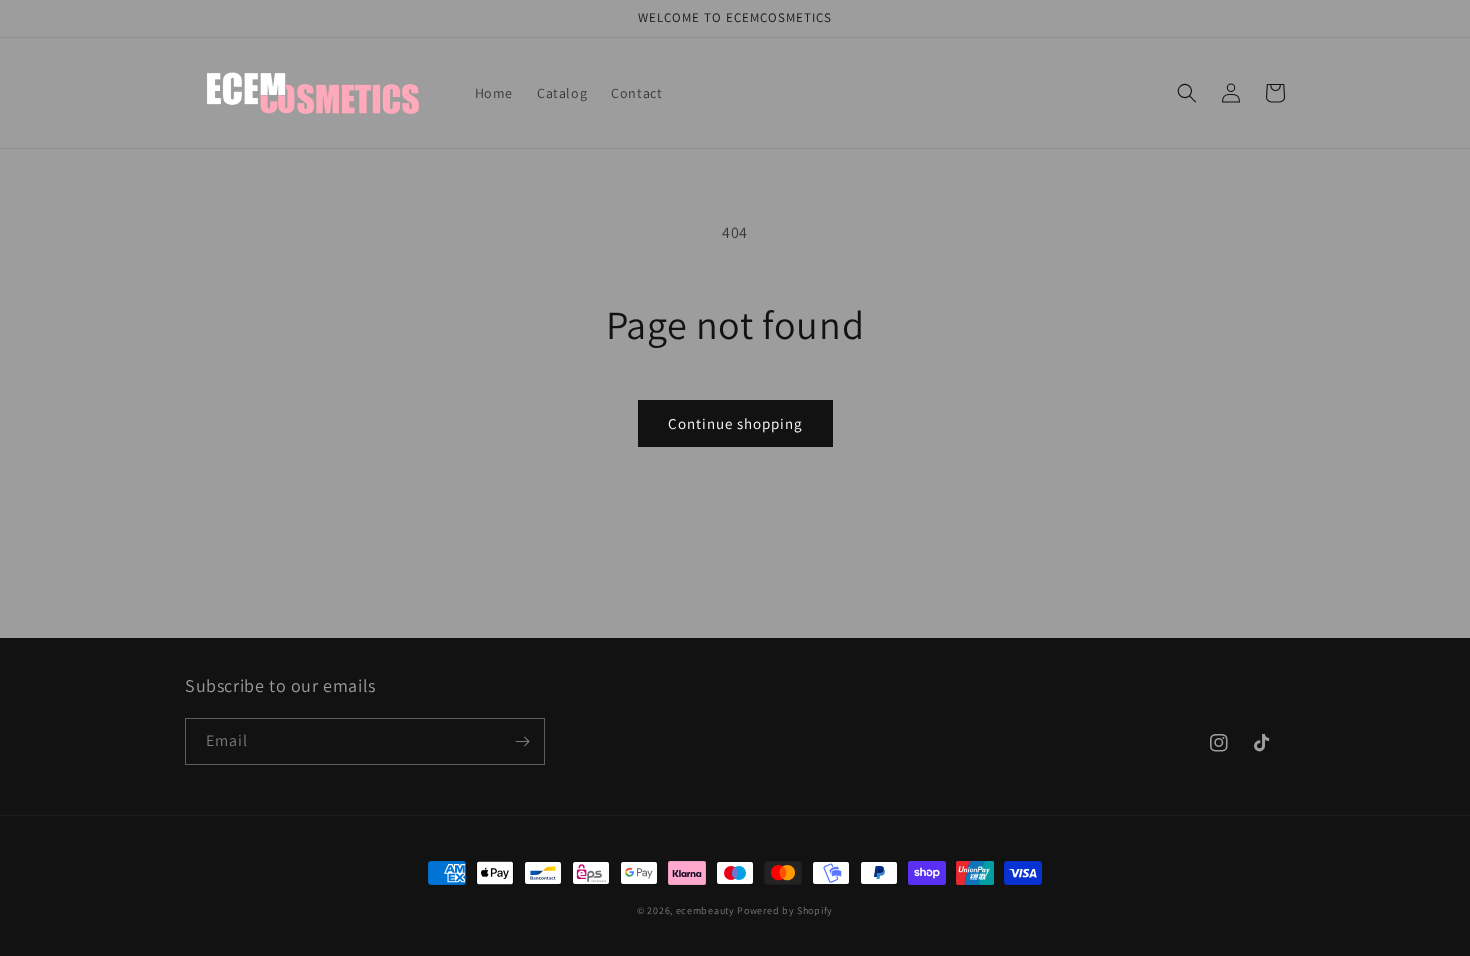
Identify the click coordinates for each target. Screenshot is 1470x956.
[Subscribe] (522, 741)
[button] (1187, 93)
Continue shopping (735, 423)
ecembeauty (705, 910)
